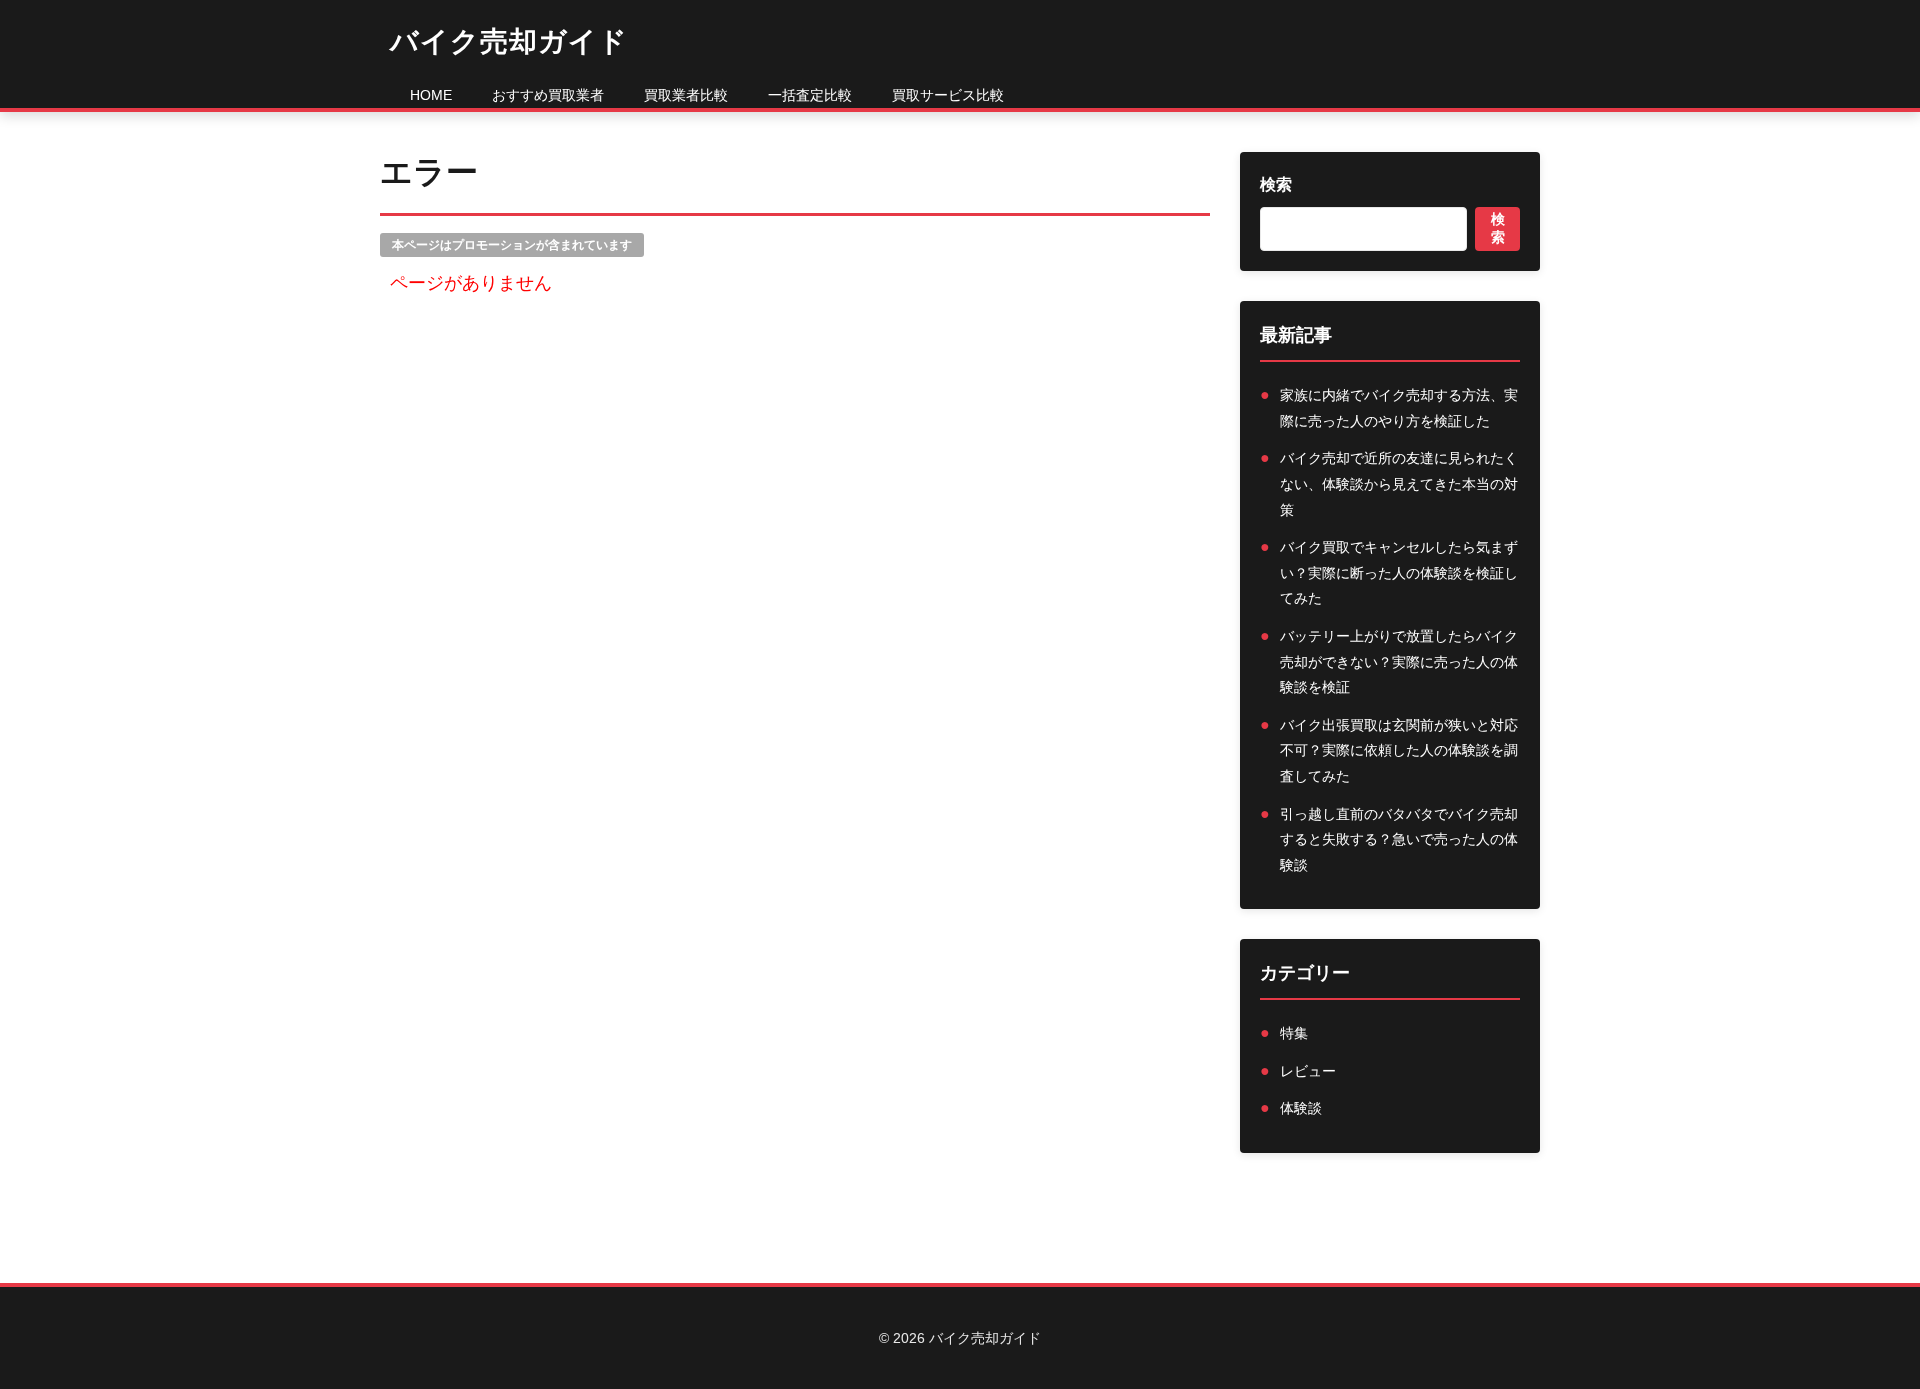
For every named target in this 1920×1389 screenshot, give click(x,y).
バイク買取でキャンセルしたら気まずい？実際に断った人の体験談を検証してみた (1399, 572)
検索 (1276, 184)
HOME (431, 95)
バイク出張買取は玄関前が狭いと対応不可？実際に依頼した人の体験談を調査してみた (1399, 750)
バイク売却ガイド (509, 41)
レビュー (1308, 1071)
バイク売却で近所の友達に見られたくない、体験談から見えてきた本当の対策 (1399, 483)
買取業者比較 (686, 95)
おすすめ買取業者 (548, 95)
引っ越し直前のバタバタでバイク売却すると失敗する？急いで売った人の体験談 (1399, 839)
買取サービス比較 (948, 95)
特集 (1294, 1033)
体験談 (1301, 1108)
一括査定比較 (810, 95)
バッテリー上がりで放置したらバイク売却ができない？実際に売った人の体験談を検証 (1399, 661)
